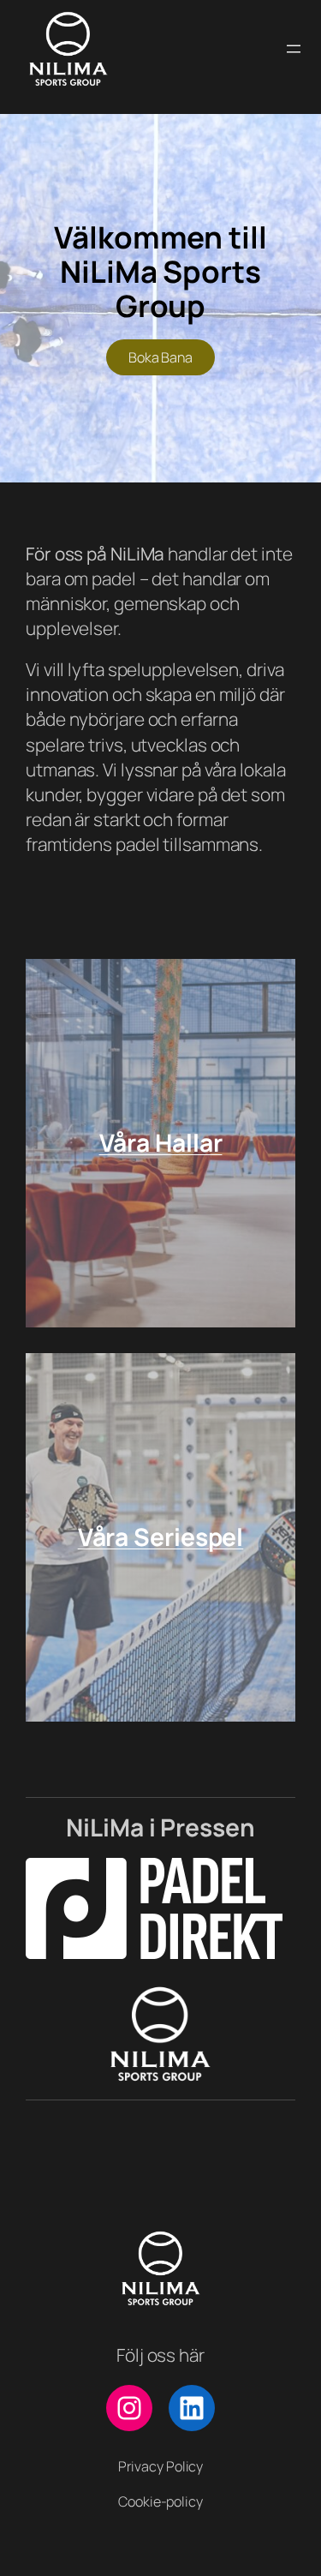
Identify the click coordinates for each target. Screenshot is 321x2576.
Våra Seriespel (161, 1537)
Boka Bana (160, 357)
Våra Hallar (161, 1142)
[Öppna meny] (294, 49)
